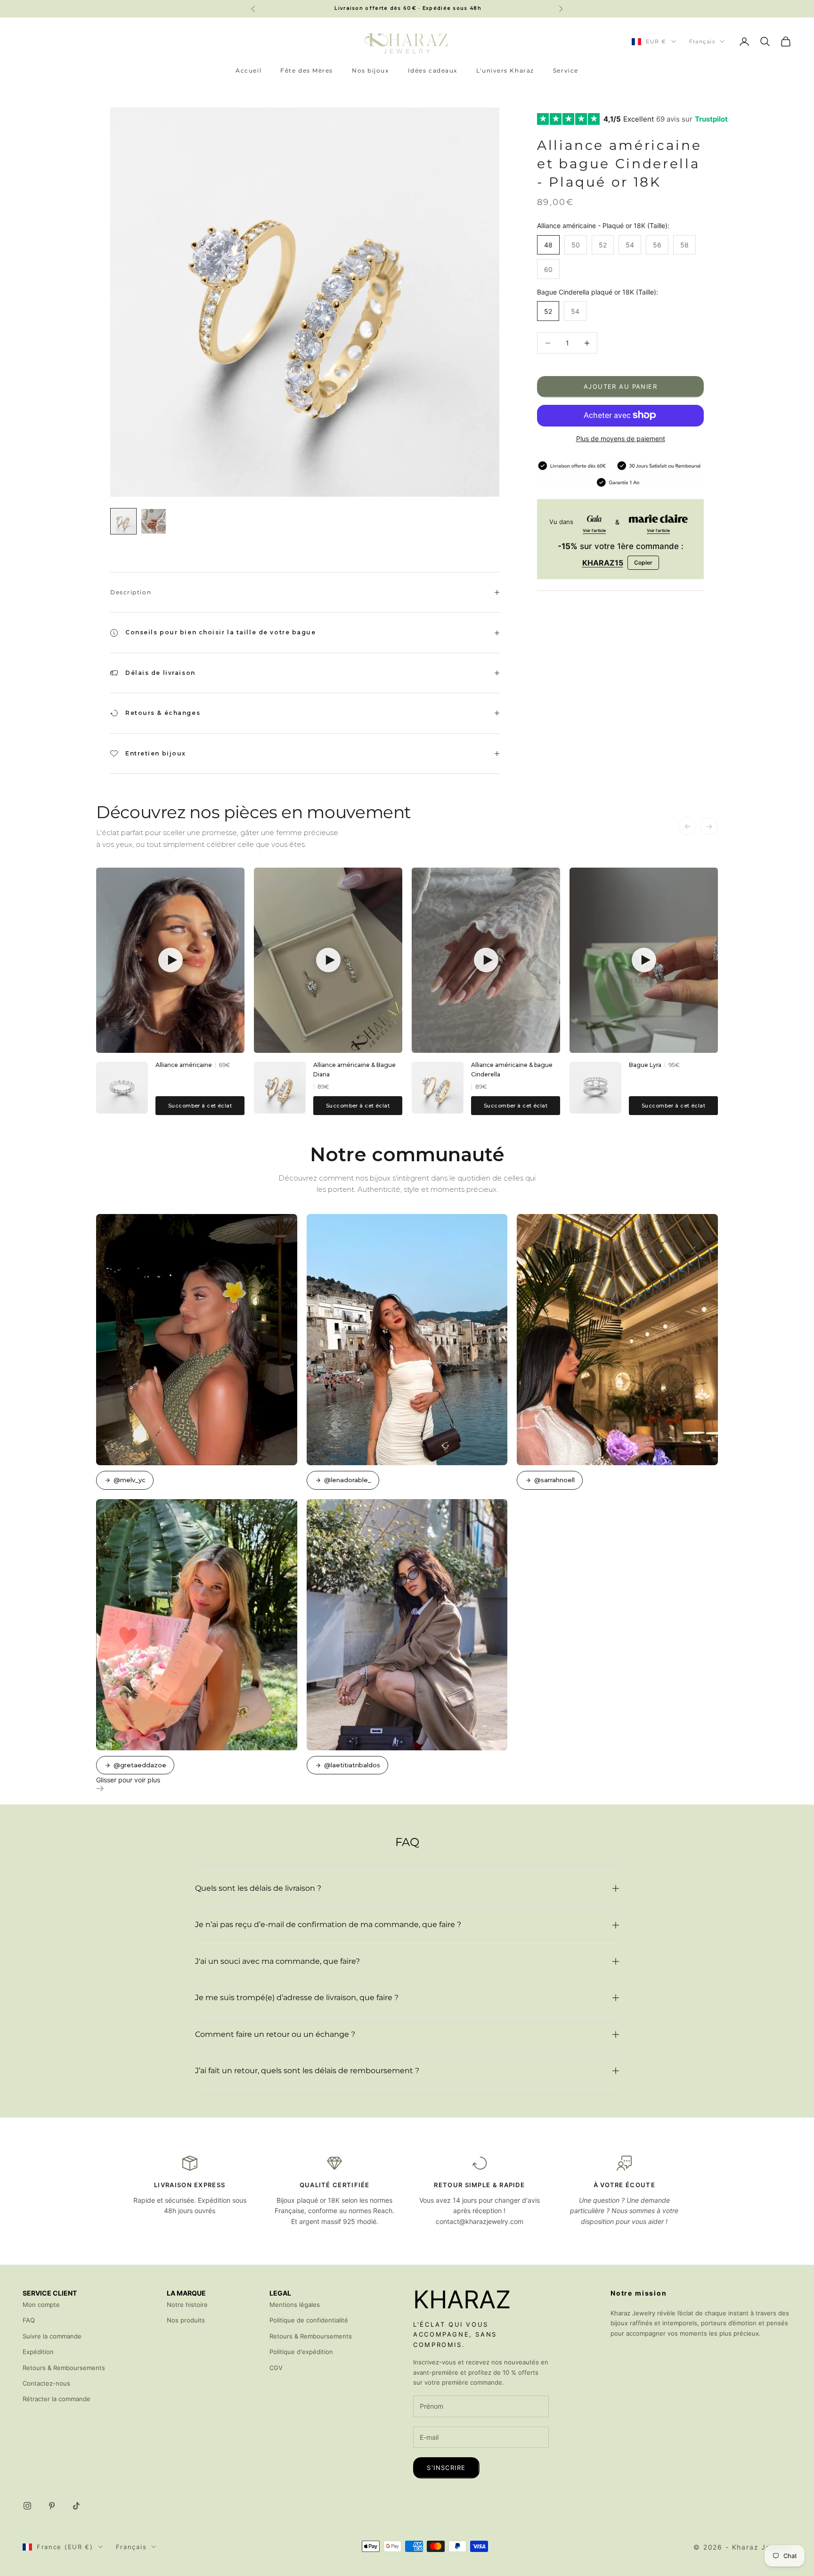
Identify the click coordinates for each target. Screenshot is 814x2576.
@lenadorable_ (348, 1480)
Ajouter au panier (620, 386)
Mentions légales (295, 2305)
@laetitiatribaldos (352, 1765)
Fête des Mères (307, 70)
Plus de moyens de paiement (621, 438)
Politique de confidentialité (309, 2320)
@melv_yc (130, 1480)
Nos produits (186, 2320)
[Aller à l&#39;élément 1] (123, 521)
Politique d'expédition (301, 2352)
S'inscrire (446, 2468)
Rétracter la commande (57, 2399)
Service (566, 70)
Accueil (248, 70)
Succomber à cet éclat (200, 1106)
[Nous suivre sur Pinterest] (52, 2506)
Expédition (38, 2352)
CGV (276, 2368)
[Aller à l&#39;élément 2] (154, 521)
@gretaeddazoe (140, 1765)
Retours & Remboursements (64, 2368)
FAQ (29, 2320)
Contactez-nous (46, 2383)
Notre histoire (187, 2305)
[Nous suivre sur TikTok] (76, 2506)
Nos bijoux (370, 70)
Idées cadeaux (433, 70)
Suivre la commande (52, 2336)
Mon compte (41, 2305)
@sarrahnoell (554, 1480)
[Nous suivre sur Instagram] (27, 2506)
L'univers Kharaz (505, 70)
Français (702, 41)
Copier (643, 562)
